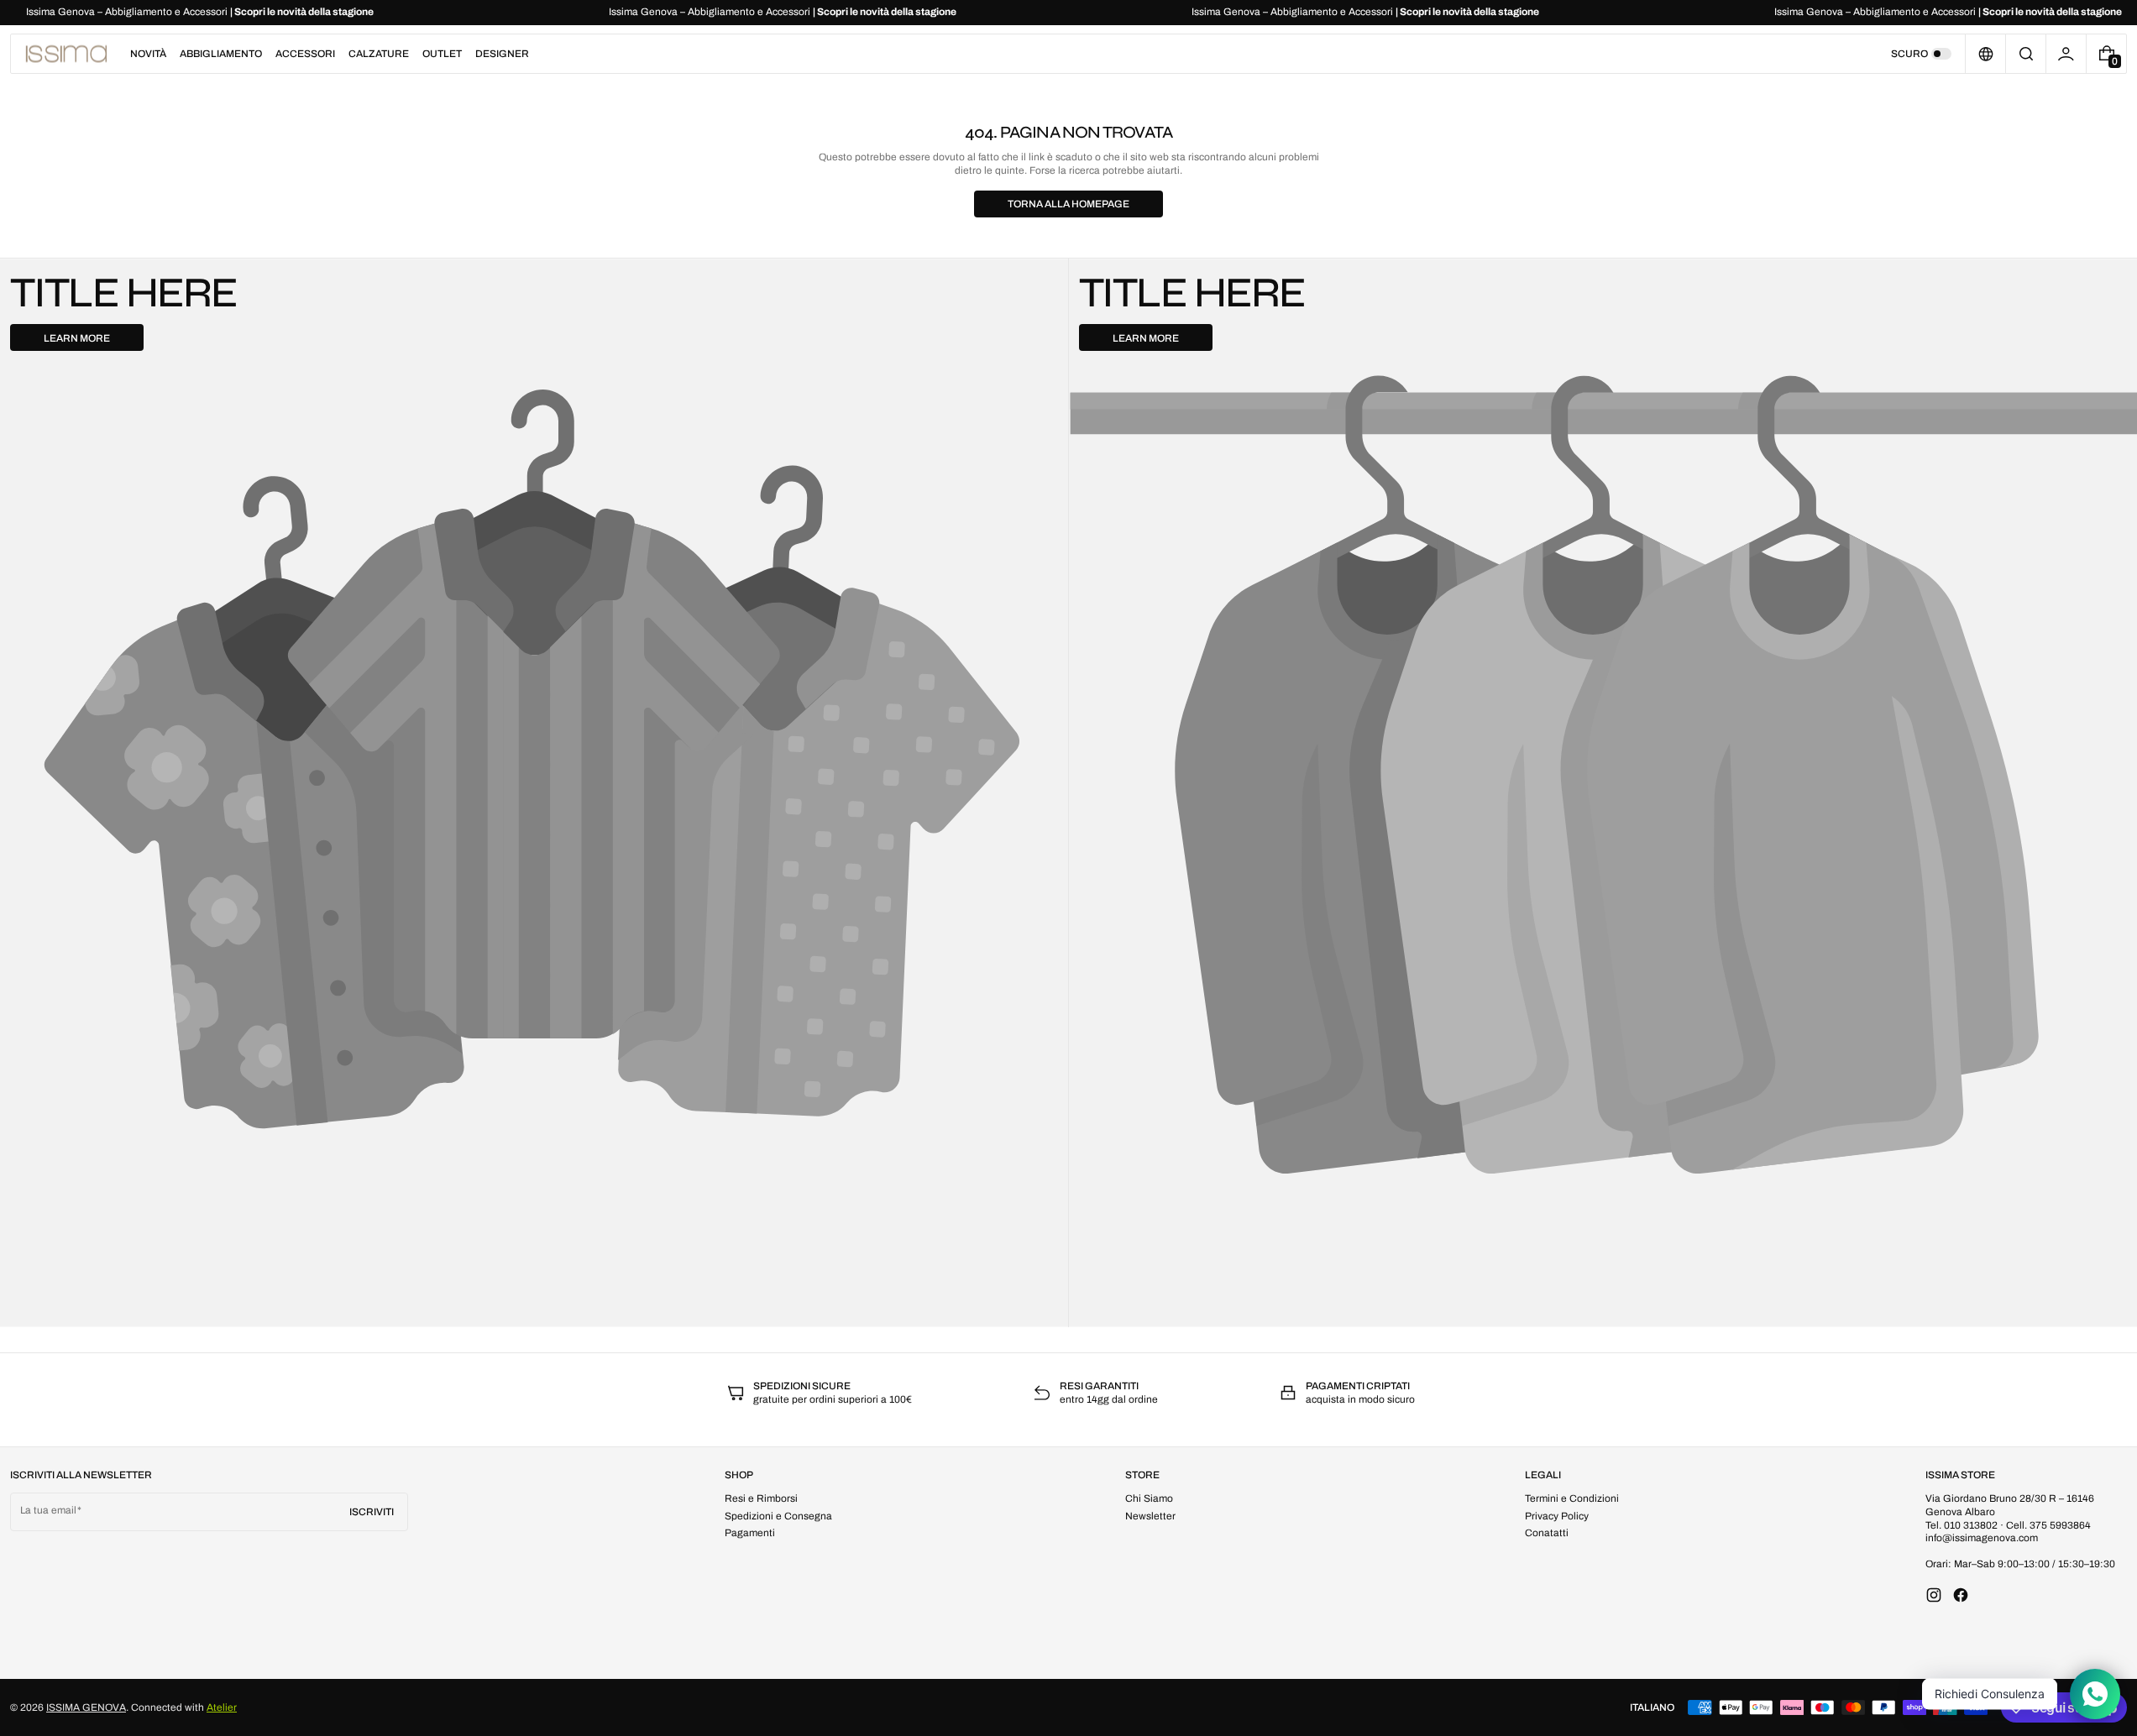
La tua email (48, 1510)
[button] (2026, 54)
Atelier (222, 1707)
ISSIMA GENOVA (86, 1707)
